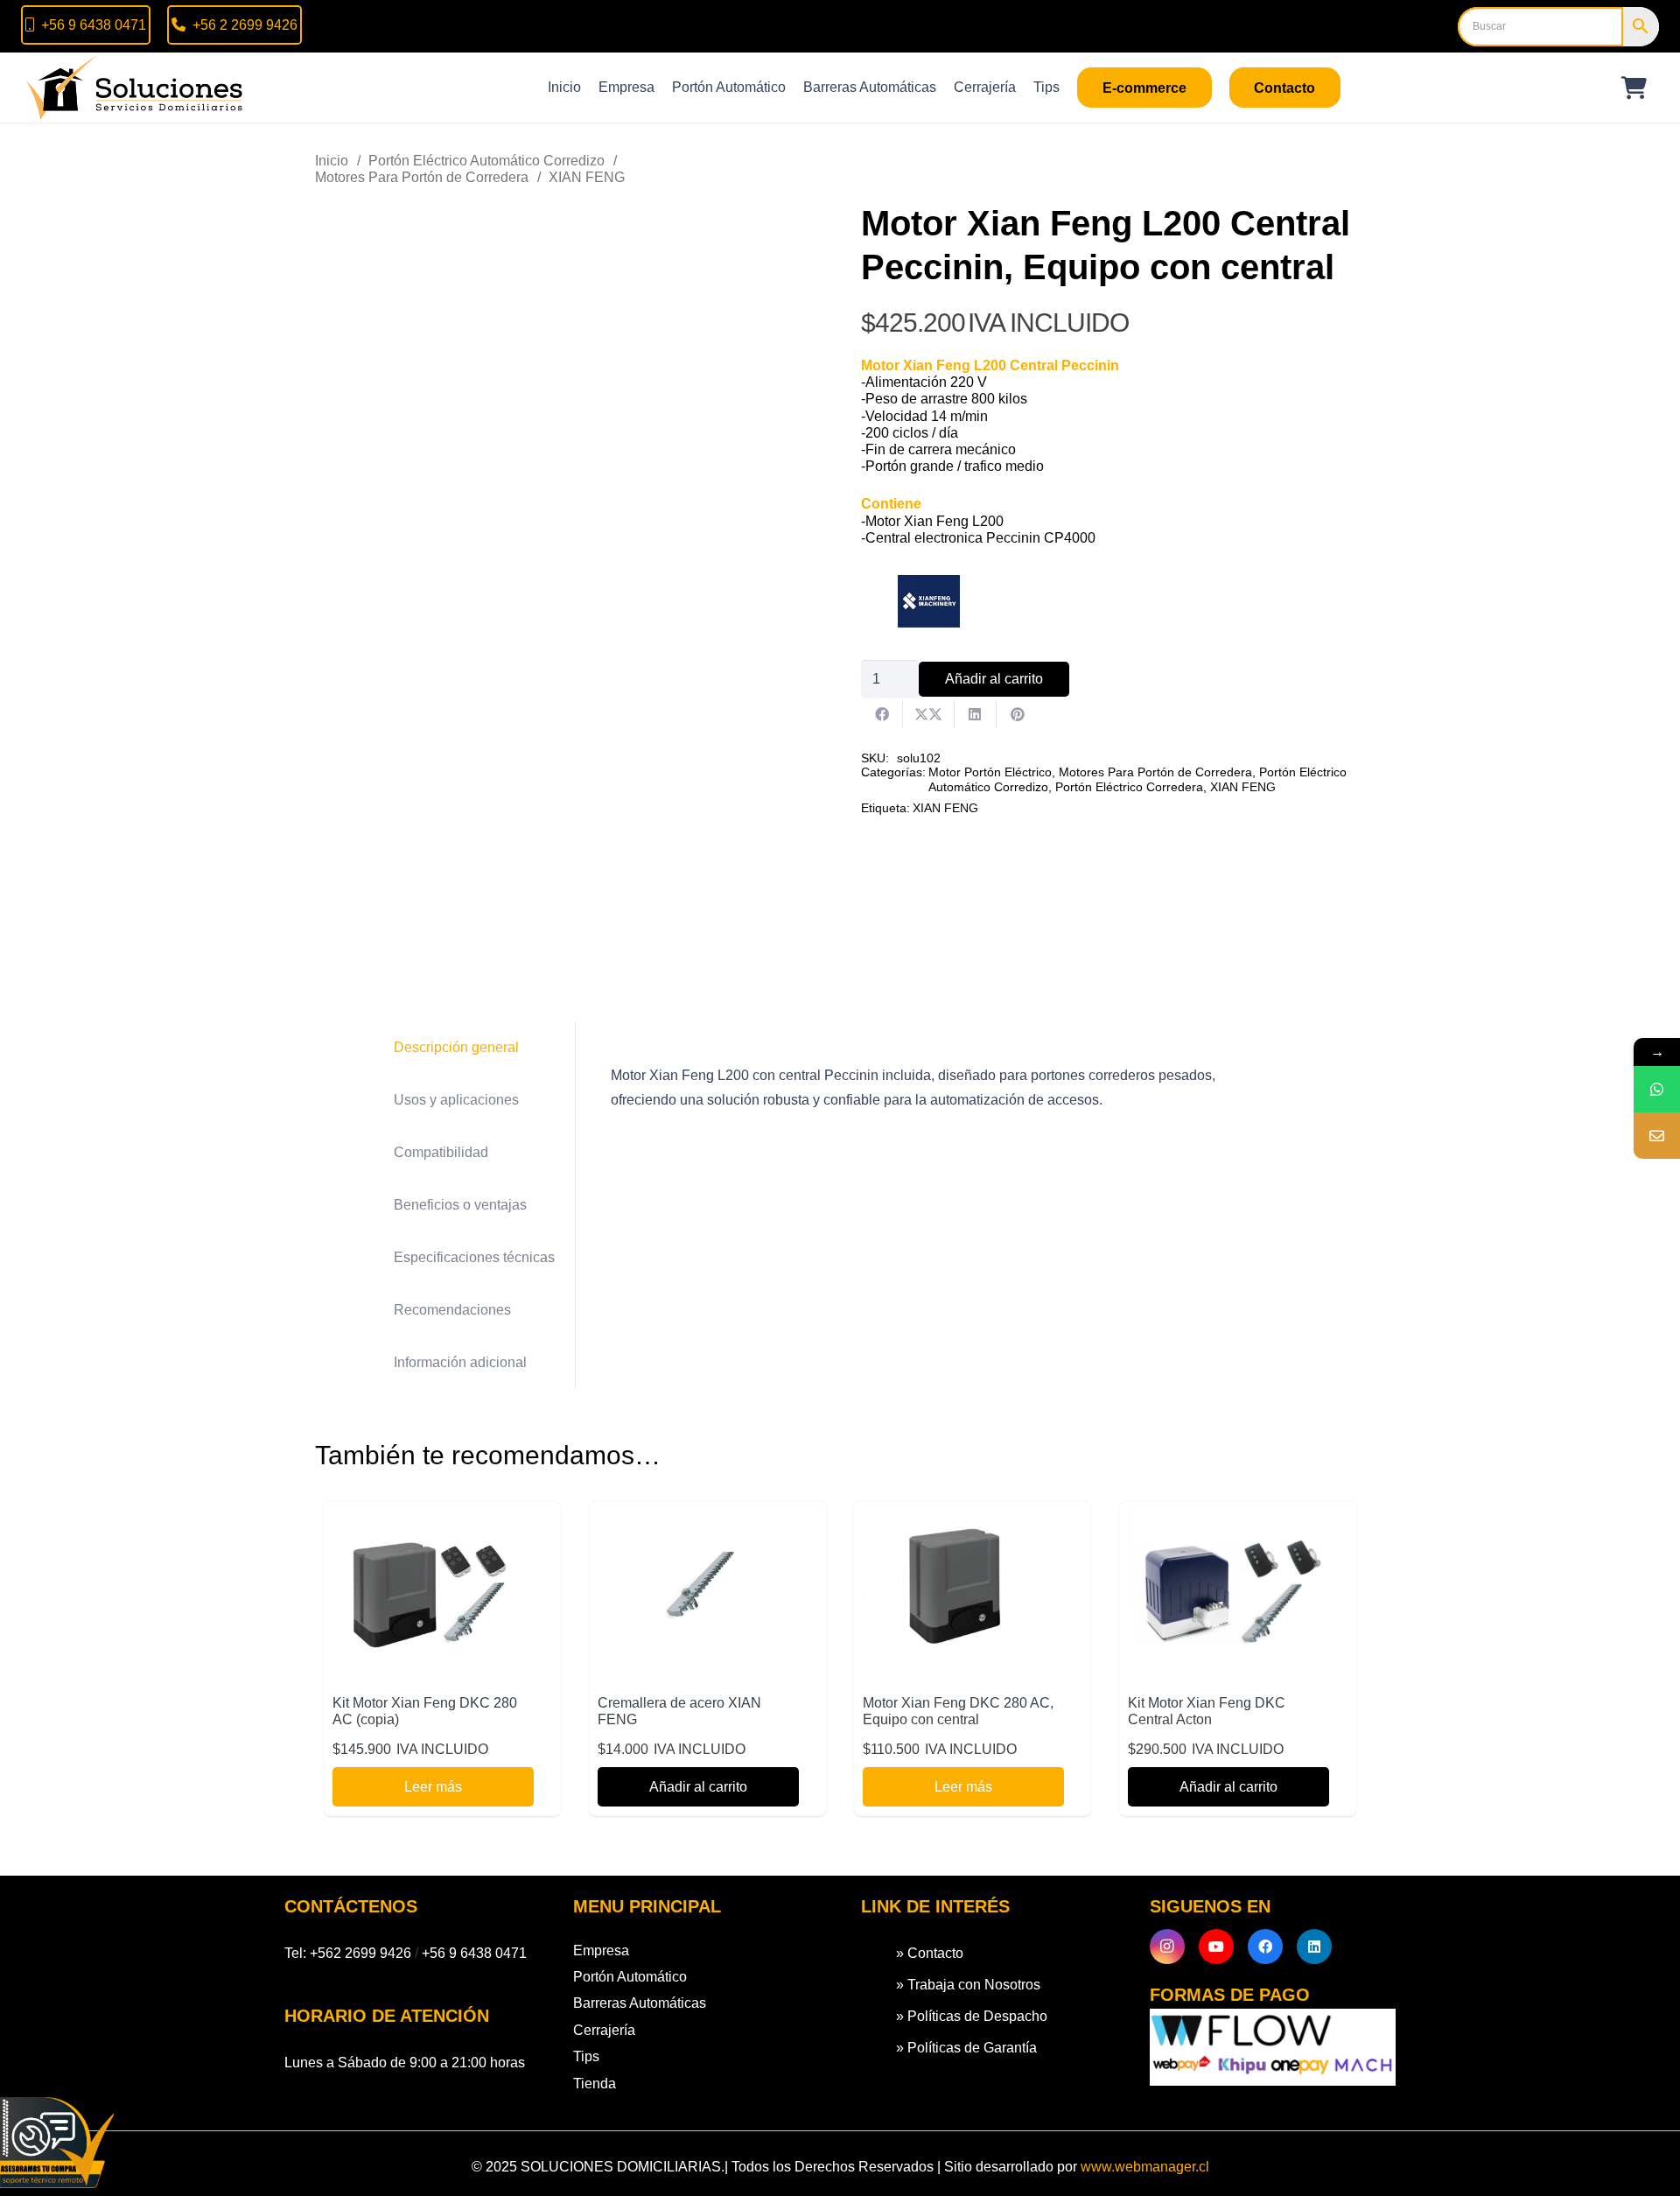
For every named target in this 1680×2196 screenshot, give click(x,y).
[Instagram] (1167, 1947)
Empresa (601, 1950)
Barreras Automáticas (640, 2003)
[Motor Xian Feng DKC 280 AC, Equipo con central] (963, 1522)
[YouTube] (1216, 1947)
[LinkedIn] (1314, 1947)
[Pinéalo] (1018, 714)
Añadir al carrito (994, 679)
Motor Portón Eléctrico (990, 772)
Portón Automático (630, 1977)
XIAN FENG (587, 177)
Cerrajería (604, 2030)
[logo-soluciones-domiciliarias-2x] (136, 88)
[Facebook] (1265, 1947)
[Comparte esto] (882, 714)
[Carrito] (1634, 88)
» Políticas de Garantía (966, 2048)
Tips (586, 2056)
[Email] (1657, 1136)
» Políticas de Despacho (972, 2016)
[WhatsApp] (1657, 1089)
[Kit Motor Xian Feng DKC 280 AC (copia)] (433, 1522)
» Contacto (930, 1953)
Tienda (595, 2084)
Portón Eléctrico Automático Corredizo (486, 161)
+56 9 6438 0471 (474, 1953)
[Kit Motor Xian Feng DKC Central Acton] (1228, 1522)
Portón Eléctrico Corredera (1129, 787)
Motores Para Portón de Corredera (422, 177)
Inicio (332, 161)
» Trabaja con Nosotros (968, 1985)
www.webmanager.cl (1145, 2167)
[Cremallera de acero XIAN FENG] (698, 1522)
